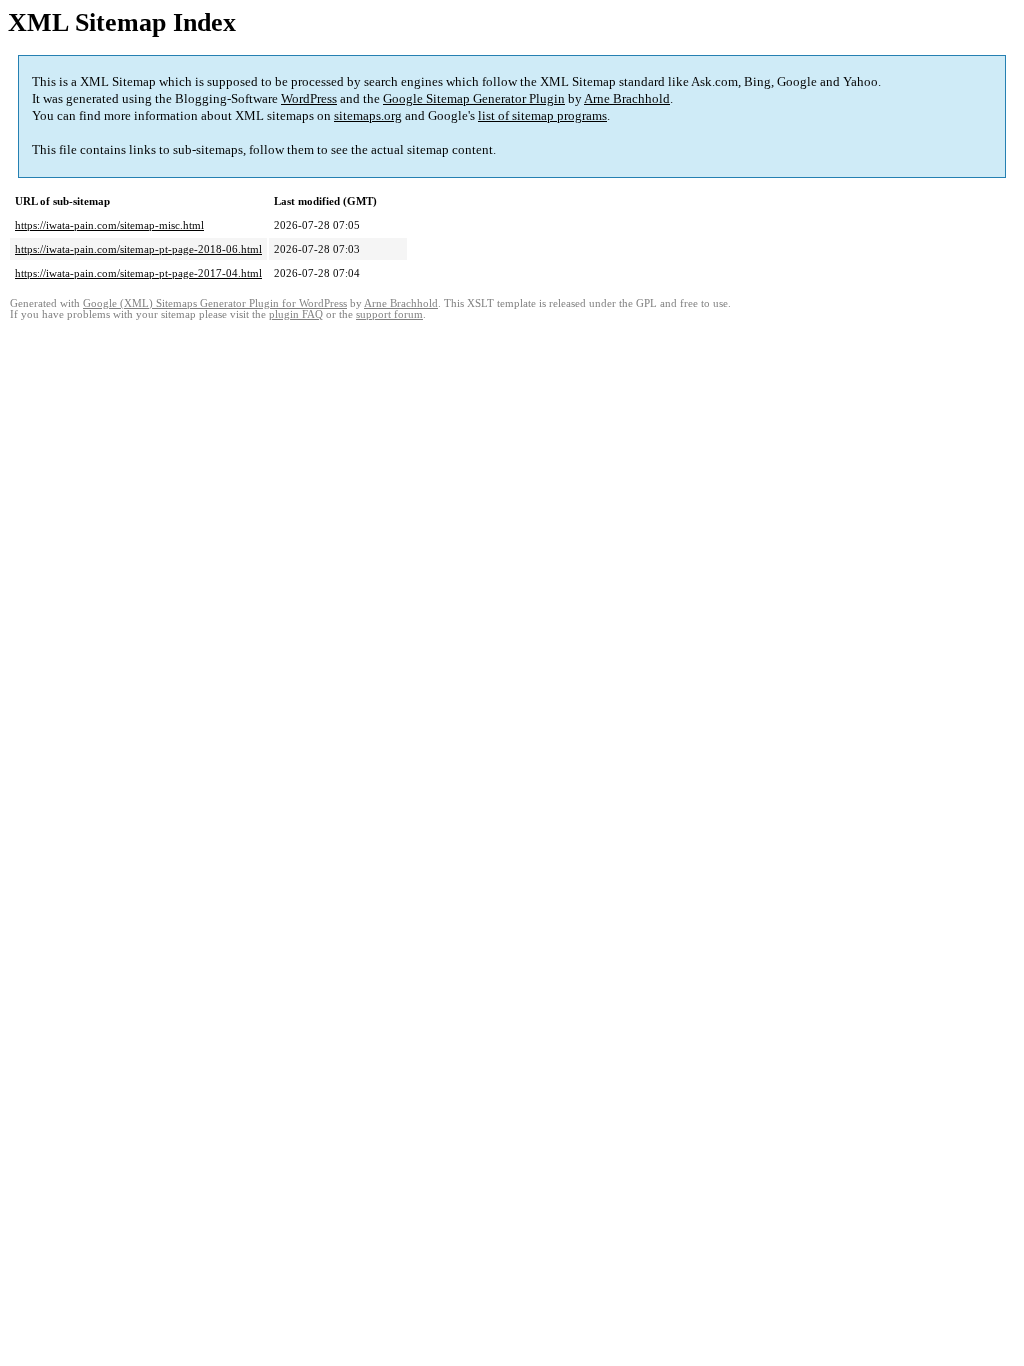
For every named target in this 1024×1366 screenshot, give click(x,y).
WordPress (309, 98)
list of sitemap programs (542, 115)
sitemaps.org (368, 115)
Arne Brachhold (627, 98)
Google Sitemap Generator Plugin (474, 98)
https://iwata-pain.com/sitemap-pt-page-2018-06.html (138, 249)
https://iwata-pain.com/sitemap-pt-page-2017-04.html (138, 273)
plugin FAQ (296, 314)
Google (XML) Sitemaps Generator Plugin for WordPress (215, 303)
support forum (389, 314)
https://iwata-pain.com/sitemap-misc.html (109, 225)
